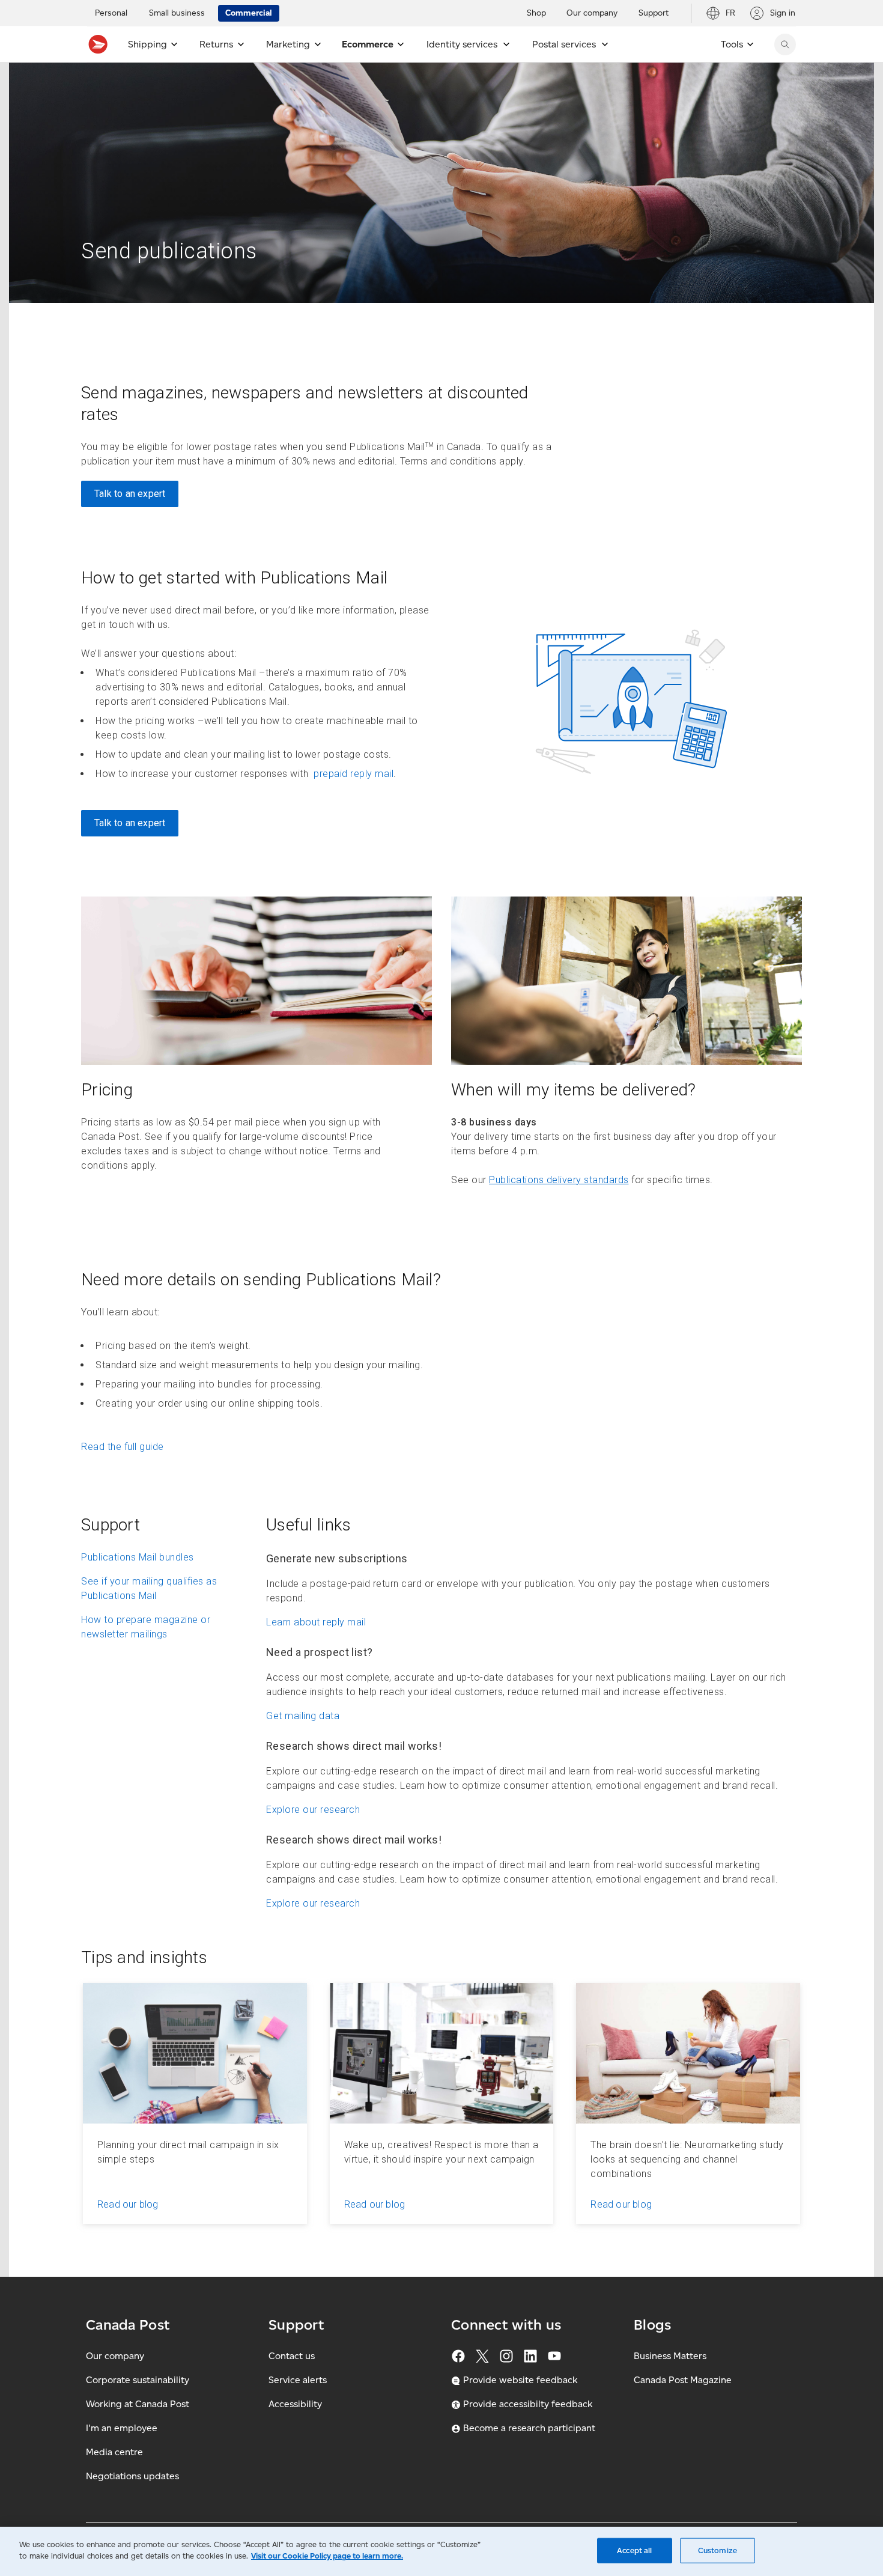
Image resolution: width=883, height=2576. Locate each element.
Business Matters (670, 2356)
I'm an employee (122, 2428)
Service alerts (298, 2380)
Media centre (114, 2452)
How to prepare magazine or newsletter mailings (146, 1627)
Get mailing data (303, 1716)
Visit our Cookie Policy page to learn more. (327, 2556)
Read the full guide (123, 1447)
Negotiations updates (132, 2476)
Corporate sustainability (138, 2380)
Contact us (292, 2356)
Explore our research (313, 1810)
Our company (115, 2356)
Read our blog (128, 2204)
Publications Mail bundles (138, 1557)
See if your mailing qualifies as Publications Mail (149, 1588)
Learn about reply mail (316, 1622)
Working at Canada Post (138, 2404)
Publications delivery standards (559, 1180)
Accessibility (295, 2404)
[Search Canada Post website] (785, 44)
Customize (718, 2550)
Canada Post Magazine (683, 2380)
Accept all (634, 2550)
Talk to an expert (130, 494)
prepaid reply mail (353, 774)
